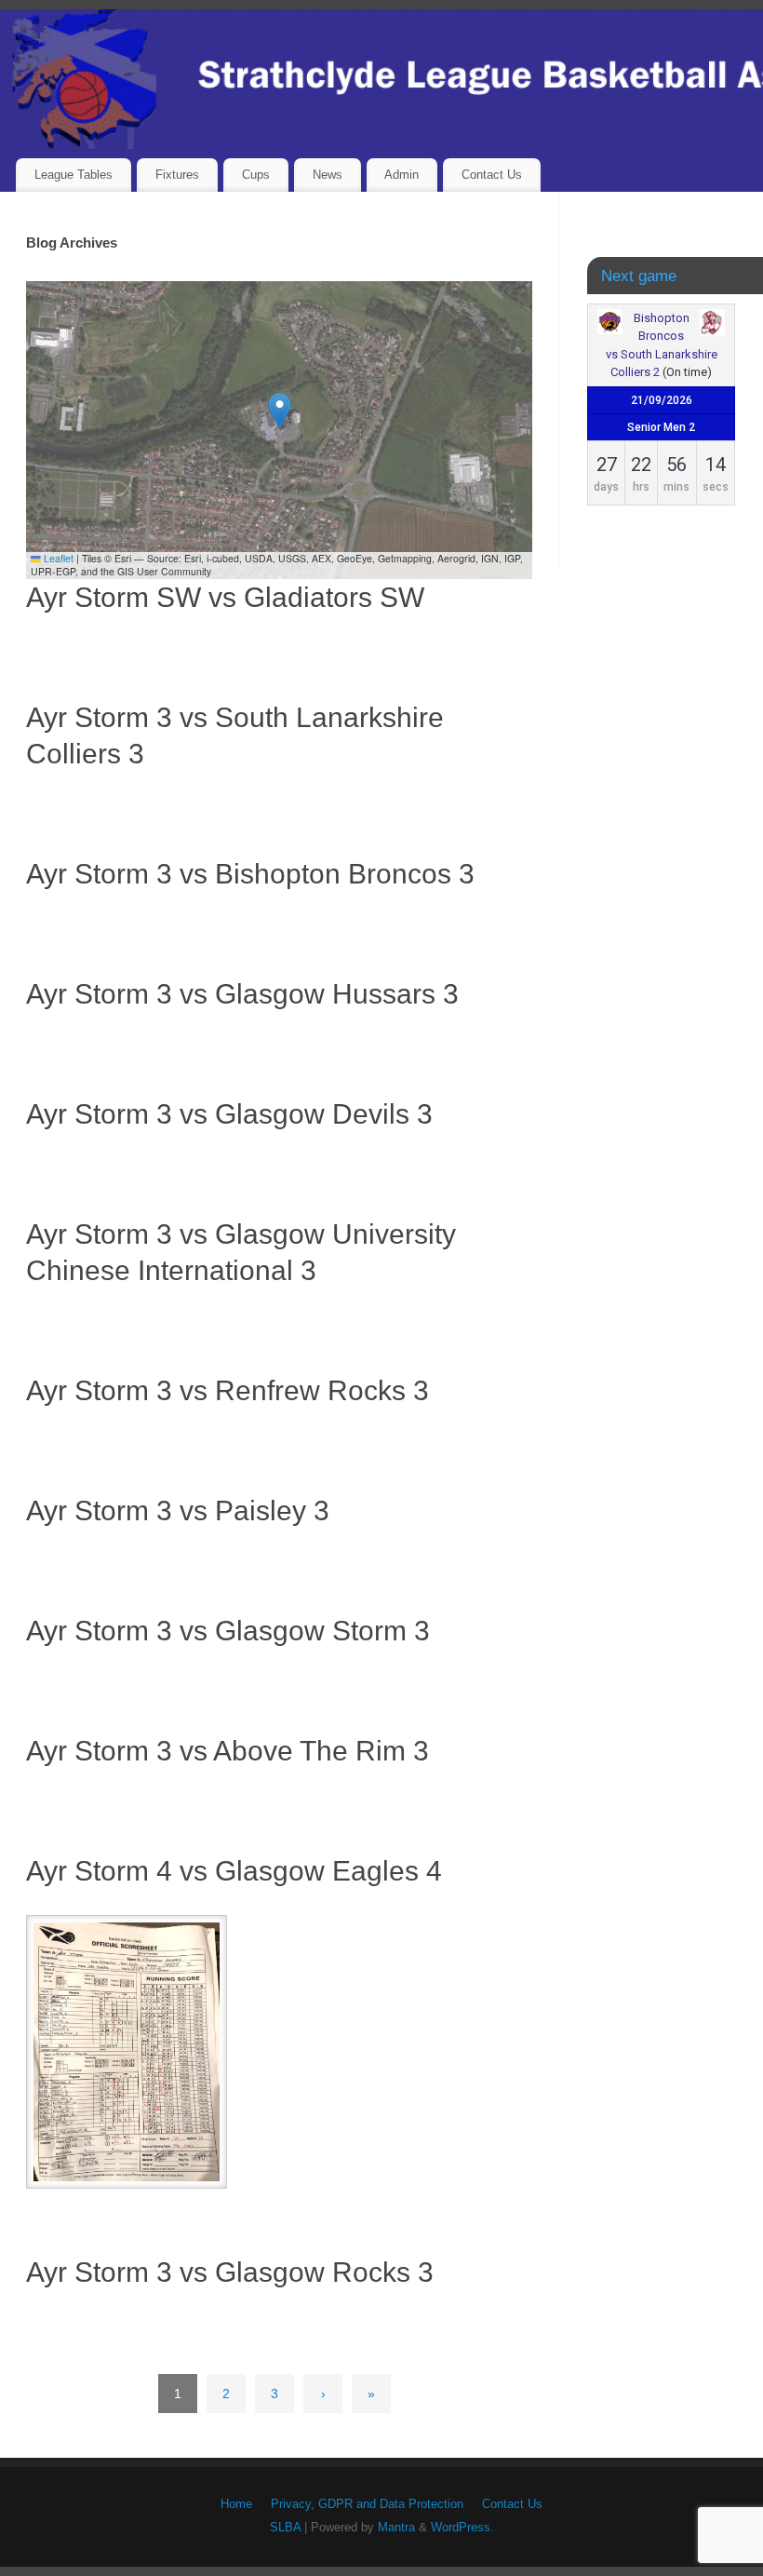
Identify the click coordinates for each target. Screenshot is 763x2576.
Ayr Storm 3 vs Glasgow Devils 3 (229, 1114)
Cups (256, 175)
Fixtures (177, 175)
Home (236, 2504)
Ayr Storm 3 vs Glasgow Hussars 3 (242, 994)
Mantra (396, 2528)
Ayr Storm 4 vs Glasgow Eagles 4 (234, 1871)
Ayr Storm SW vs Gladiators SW (225, 597)
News (328, 175)
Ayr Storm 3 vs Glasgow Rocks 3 (230, 2272)
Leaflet (57, 558)
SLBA (285, 2528)
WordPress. (462, 2528)
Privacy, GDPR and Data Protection (367, 2504)
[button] (280, 411)
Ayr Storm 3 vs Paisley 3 (178, 1511)
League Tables (74, 175)
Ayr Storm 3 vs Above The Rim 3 (228, 1751)
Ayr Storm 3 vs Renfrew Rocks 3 (228, 1390)
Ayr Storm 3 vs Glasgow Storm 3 (228, 1631)
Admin (402, 175)
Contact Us (492, 175)
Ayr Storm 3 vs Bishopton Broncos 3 (250, 874)
